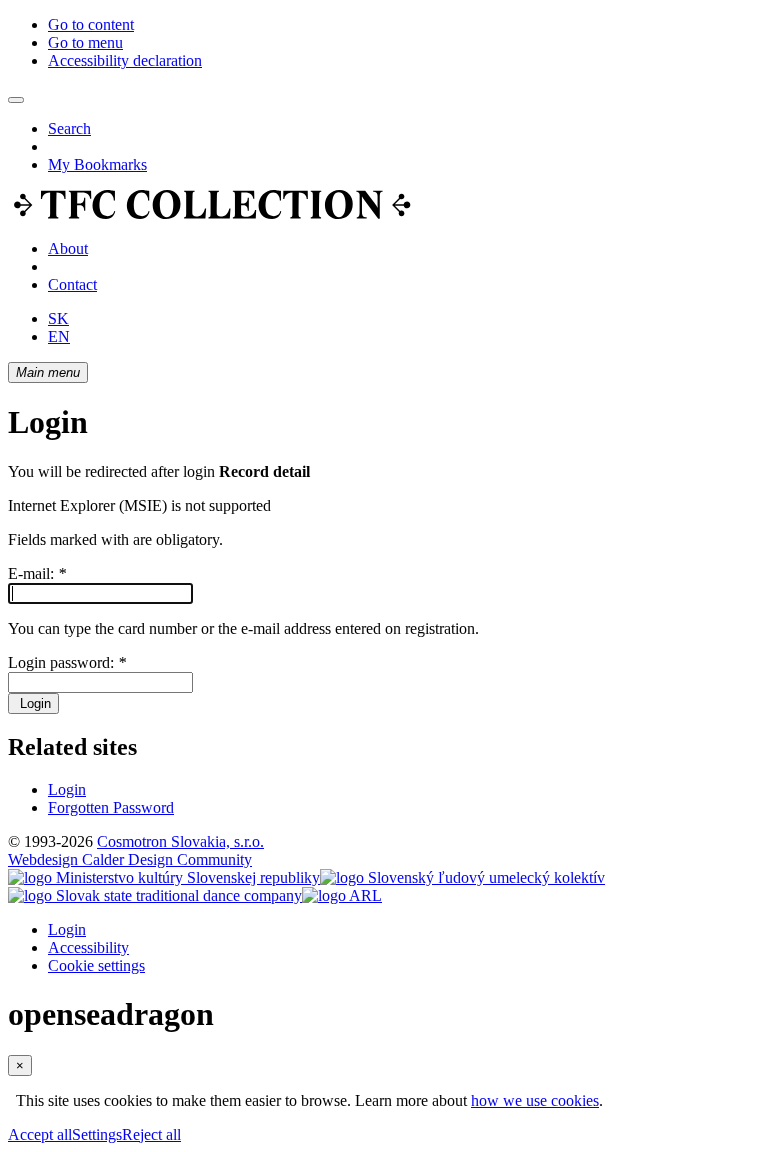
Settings (97, 1134)
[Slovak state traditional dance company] (155, 895)
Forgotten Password (111, 807)
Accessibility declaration (125, 60)
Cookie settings (96, 965)
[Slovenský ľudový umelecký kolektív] (462, 877)
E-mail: (37, 573)
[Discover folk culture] (212, 214)
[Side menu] (16, 100)
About (68, 248)
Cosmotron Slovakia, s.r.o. (180, 841)
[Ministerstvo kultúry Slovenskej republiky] (164, 877)
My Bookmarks (97, 164)
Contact (72, 284)
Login (33, 703)
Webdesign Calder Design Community (130, 859)
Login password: (67, 662)
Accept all (40, 1134)
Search (69, 128)
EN (59, 336)
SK (58, 318)
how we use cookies (535, 1100)
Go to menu (85, 42)
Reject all (151, 1134)
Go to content (91, 24)
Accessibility (88, 947)
